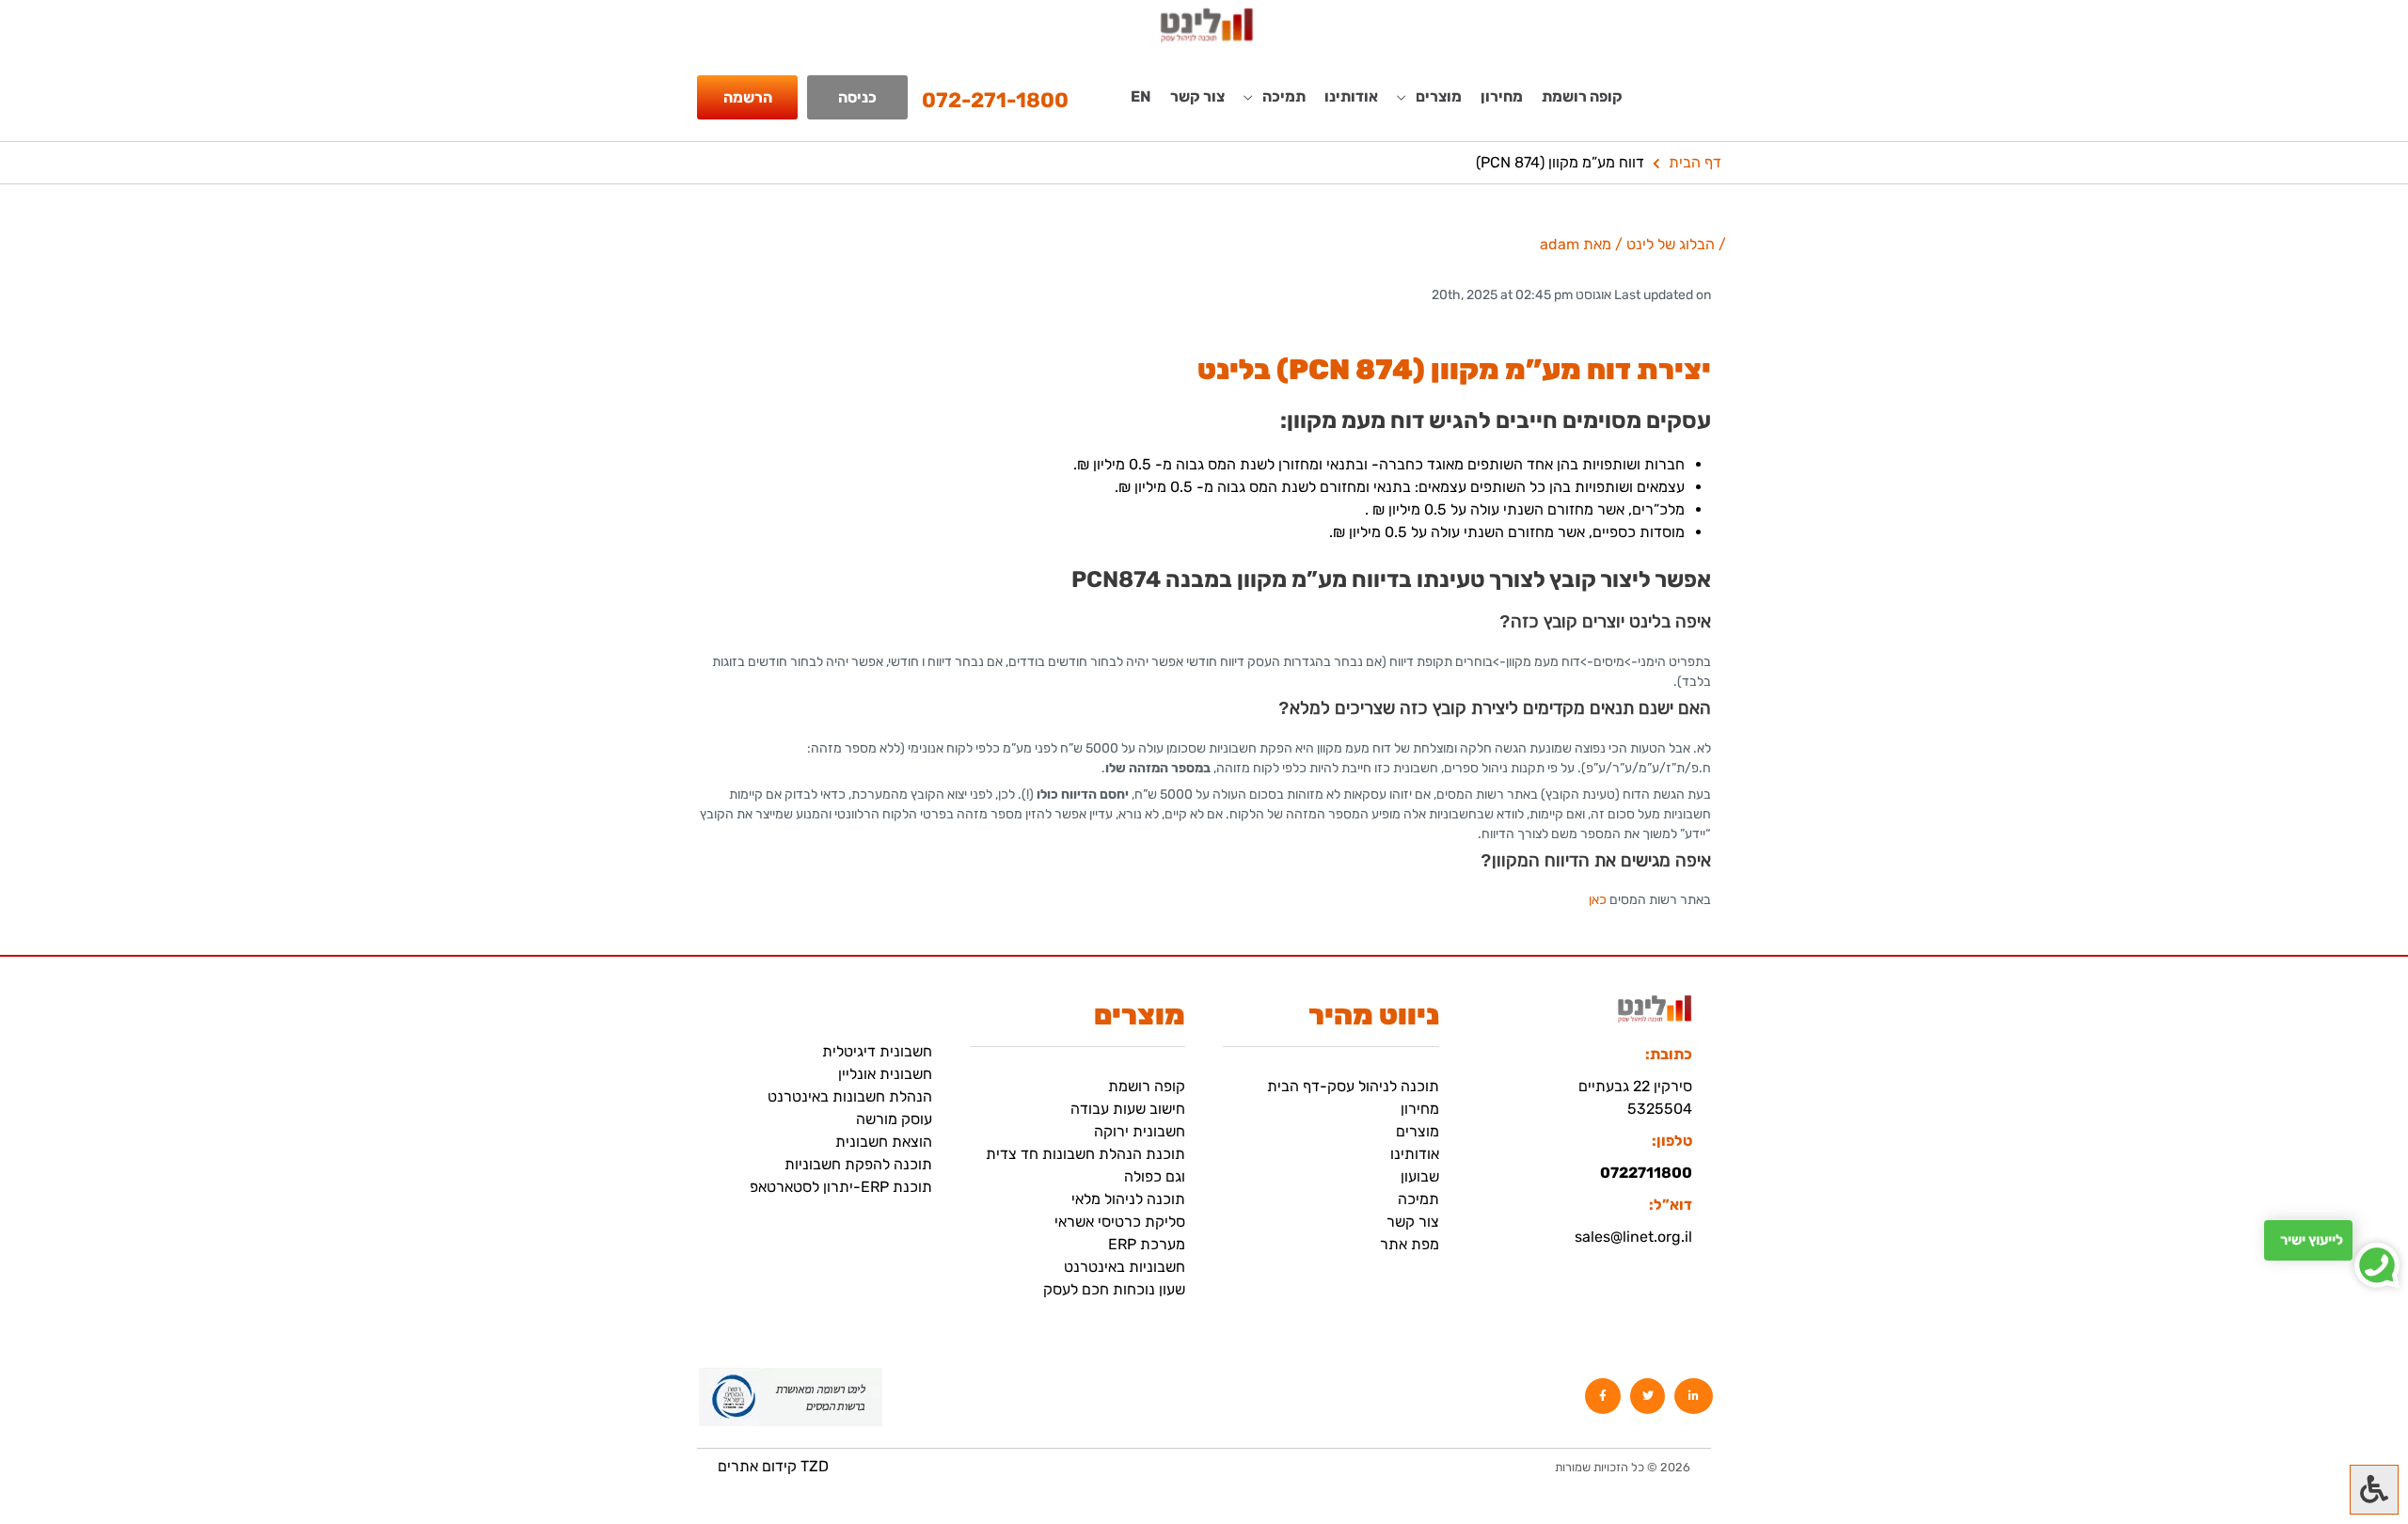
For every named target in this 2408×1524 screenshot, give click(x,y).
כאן (1598, 900)
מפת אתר (1410, 1244)
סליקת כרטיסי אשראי (1120, 1222)
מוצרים (1418, 1131)
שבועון (1420, 1176)
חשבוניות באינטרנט (1125, 1267)
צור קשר (1197, 96)
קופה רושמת (1582, 96)
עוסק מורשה (894, 1119)
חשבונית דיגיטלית (877, 1051)
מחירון (1502, 96)
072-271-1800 (995, 100)
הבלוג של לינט (1671, 244)
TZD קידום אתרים (773, 1466)
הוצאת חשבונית (884, 1142)
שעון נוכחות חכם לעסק (1114, 1289)
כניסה (857, 97)
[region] (245, 1392)
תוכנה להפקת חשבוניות (858, 1164)
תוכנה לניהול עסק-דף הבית (1353, 1086)
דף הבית (1695, 162)
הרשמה (748, 97)
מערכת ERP (1147, 1244)
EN (1141, 96)
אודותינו (1351, 96)
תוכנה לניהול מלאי (1128, 1199)
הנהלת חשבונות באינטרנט (850, 1096)
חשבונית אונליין (885, 1074)
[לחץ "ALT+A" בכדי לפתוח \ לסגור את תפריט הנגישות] (2374, 1490)
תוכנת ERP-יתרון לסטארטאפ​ (841, 1187)
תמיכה (1418, 1199)
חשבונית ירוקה (1140, 1131)
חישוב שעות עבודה (1128, 1109)
